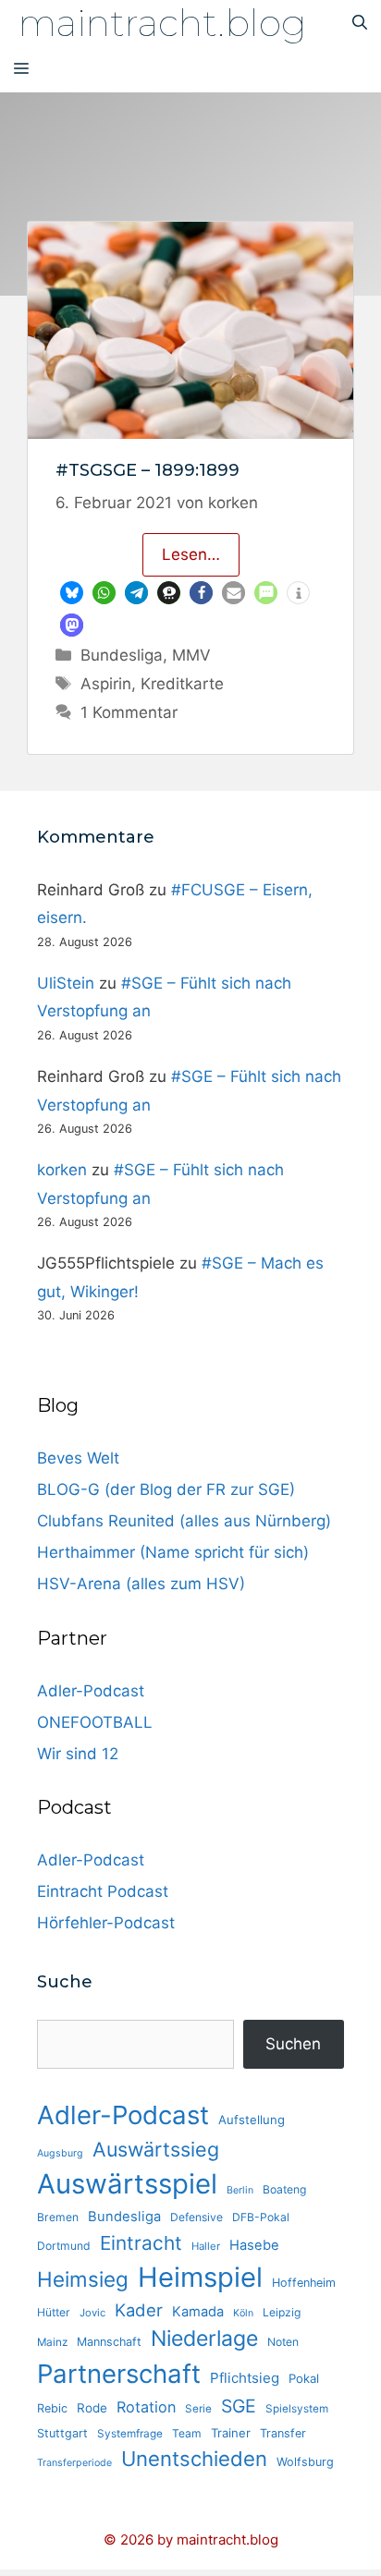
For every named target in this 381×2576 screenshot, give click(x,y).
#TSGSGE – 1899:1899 (147, 470)
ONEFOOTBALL (95, 1722)
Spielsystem (297, 2409)
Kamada (198, 2312)
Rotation (146, 2407)
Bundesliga (122, 655)
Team (187, 2433)
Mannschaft (109, 2342)
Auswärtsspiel (127, 2184)
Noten (283, 2342)
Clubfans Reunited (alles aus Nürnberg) (184, 1521)
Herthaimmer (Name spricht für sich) (173, 1552)
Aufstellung (252, 2120)
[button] (72, 593)
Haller (206, 2246)
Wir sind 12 (78, 1754)
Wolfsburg (305, 2462)
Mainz (52, 2342)
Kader (139, 2310)
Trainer (231, 2433)
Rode (92, 2408)
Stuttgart (62, 2433)
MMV (191, 655)
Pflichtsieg (245, 2378)
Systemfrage (130, 2434)
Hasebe (254, 2245)
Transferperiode (74, 2463)
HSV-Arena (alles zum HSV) (141, 1584)
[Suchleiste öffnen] (360, 23)
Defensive (197, 2217)
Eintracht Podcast (103, 1891)
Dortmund (64, 2246)
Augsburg (60, 2153)
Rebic (52, 2408)
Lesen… (191, 554)
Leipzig (282, 2312)
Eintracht (141, 2243)
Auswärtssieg (156, 2149)
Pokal (304, 2378)
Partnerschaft (119, 2374)
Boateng (284, 2189)
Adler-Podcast (91, 1691)
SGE (239, 2406)
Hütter (54, 2312)
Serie (198, 2409)
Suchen (293, 2044)
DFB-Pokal (261, 2217)
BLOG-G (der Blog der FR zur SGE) (166, 1489)
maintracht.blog (162, 23)
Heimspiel (200, 2277)
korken (62, 1170)
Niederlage (204, 2339)
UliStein (66, 983)
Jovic (92, 2313)
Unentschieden (194, 2459)
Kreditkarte (182, 684)
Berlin (240, 2190)
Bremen (58, 2217)
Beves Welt (78, 1458)
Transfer (283, 2433)
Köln (243, 2313)
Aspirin (106, 684)
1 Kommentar (129, 712)
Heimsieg (83, 2279)
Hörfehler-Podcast (106, 1923)
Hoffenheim (304, 2283)
